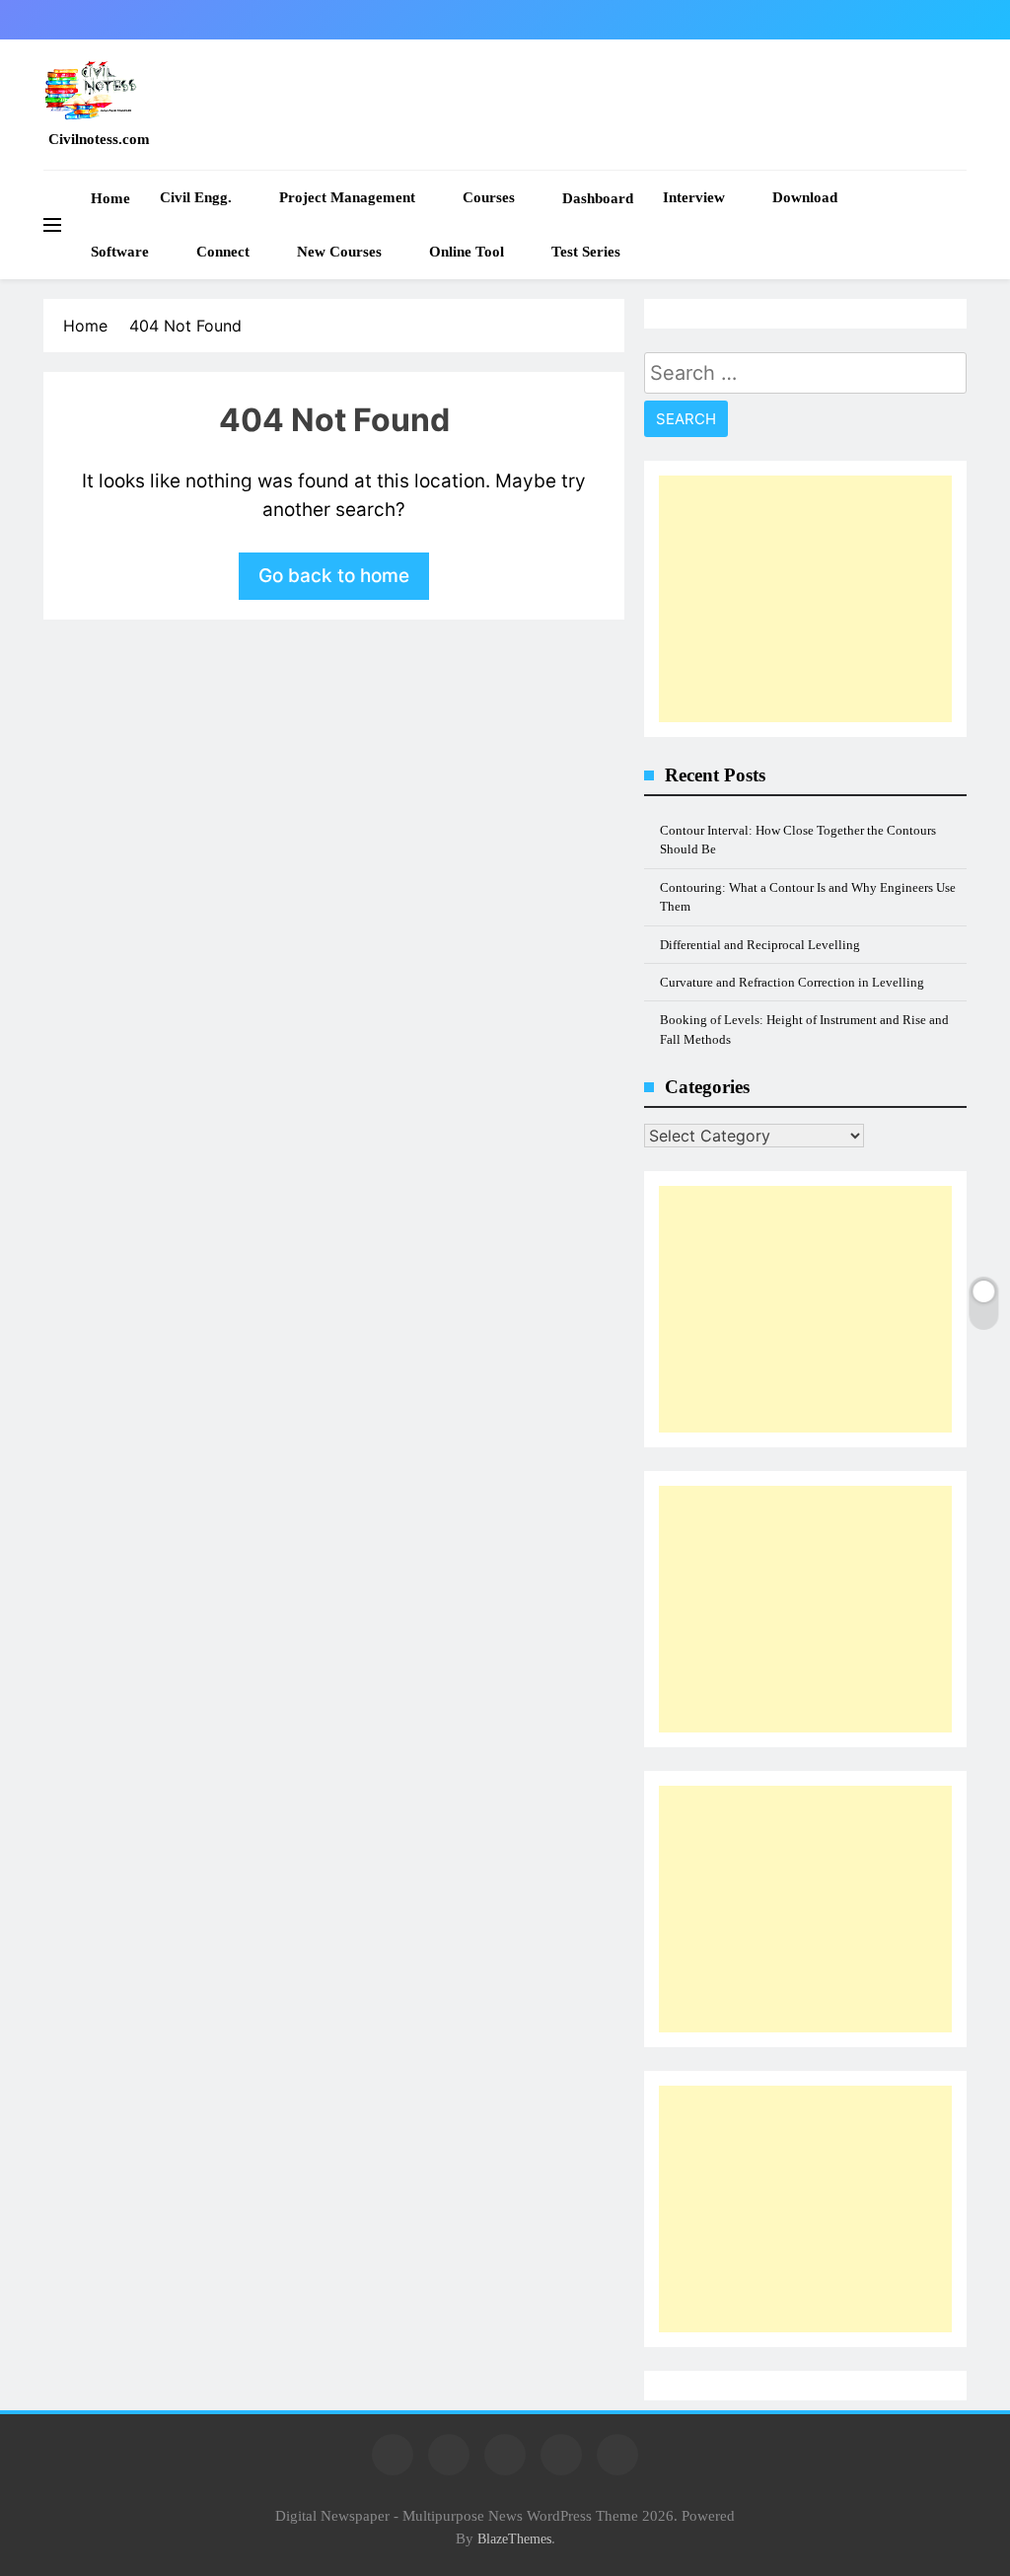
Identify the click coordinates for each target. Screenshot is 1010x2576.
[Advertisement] (805, 599)
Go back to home (334, 576)
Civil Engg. (196, 197)
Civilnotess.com (99, 139)
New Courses (339, 252)
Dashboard (598, 198)
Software (120, 252)
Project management (347, 197)
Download (805, 197)
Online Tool (467, 252)
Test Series (586, 252)
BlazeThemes (514, 2539)
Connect (223, 252)
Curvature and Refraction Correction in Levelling (792, 982)
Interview (694, 197)
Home (110, 198)
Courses (489, 197)
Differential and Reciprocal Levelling (760, 945)
